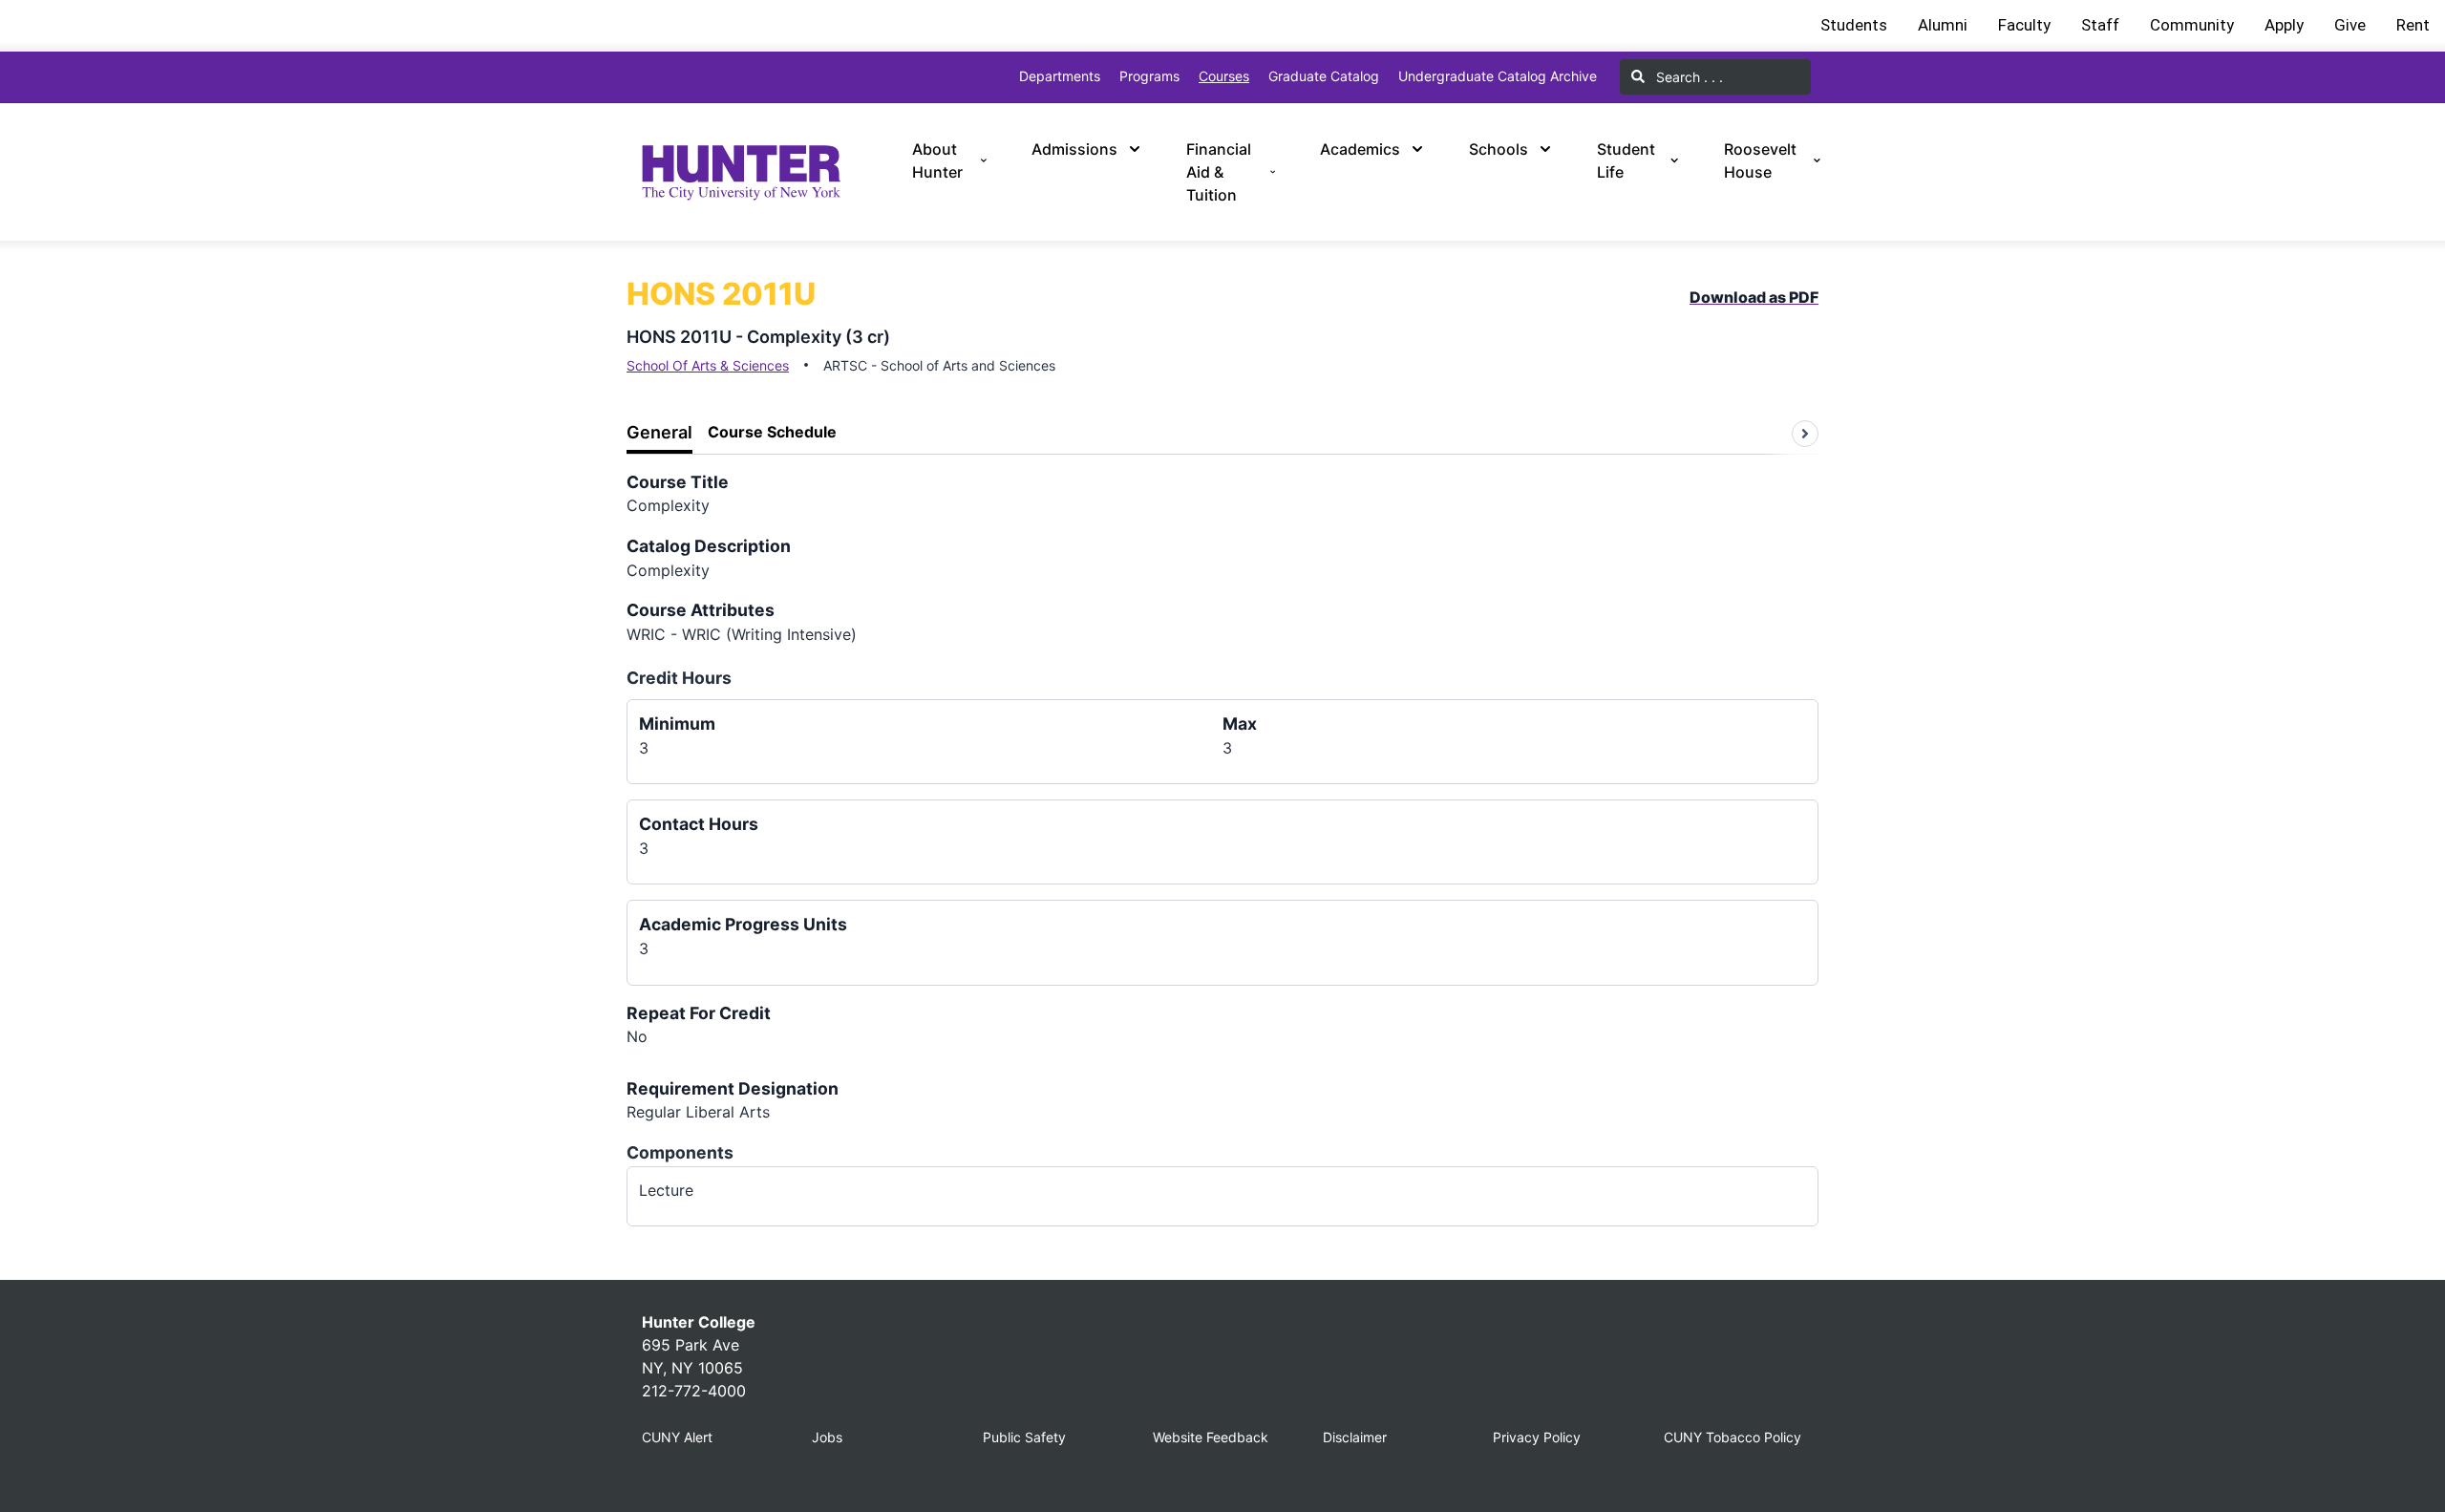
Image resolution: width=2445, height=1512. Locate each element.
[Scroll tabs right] (1805, 434)
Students (1854, 25)
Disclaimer (1355, 1437)
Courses (1224, 76)
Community (2192, 25)
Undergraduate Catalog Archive (1498, 76)
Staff (2100, 25)
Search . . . (1688, 77)
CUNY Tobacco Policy (1733, 1437)
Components (680, 1152)
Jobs (827, 1437)
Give (2350, 25)
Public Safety (1024, 1437)
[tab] (659, 433)
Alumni (1943, 25)
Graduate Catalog (1324, 76)
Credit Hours (679, 678)
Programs (1149, 76)
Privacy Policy (1537, 1437)
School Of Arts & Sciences (708, 365)
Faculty (2024, 25)
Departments (1060, 76)
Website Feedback (1211, 1437)
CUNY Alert (677, 1437)
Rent (2413, 25)
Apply (2284, 25)
